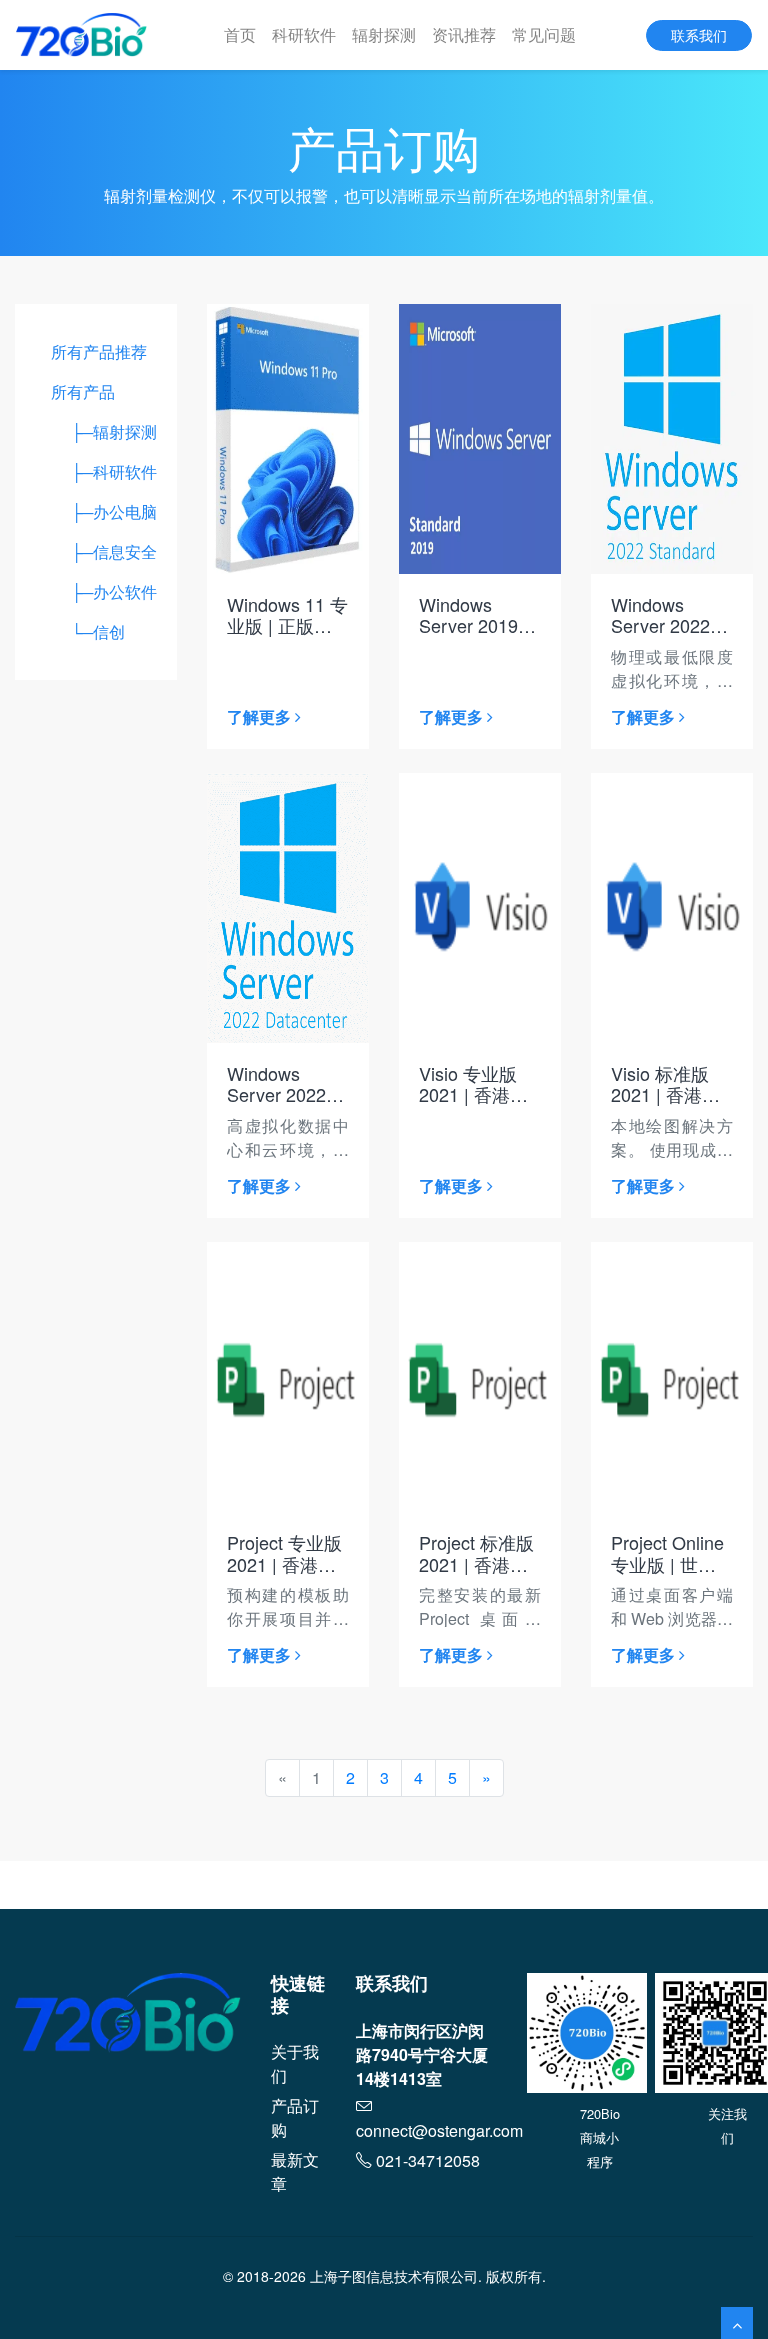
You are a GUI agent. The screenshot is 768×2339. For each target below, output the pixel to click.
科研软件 (304, 34)
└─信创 (88, 631)
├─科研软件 (104, 471)
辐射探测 (384, 34)
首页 (240, 34)
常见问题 (544, 34)
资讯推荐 (464, 34)
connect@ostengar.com (439, 2130)
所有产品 (83, 391)
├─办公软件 (104, 591)
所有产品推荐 (99, 351)
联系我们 (699, 35)
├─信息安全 (104, 551)
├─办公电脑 (104, 511)
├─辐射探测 (104, 431)
